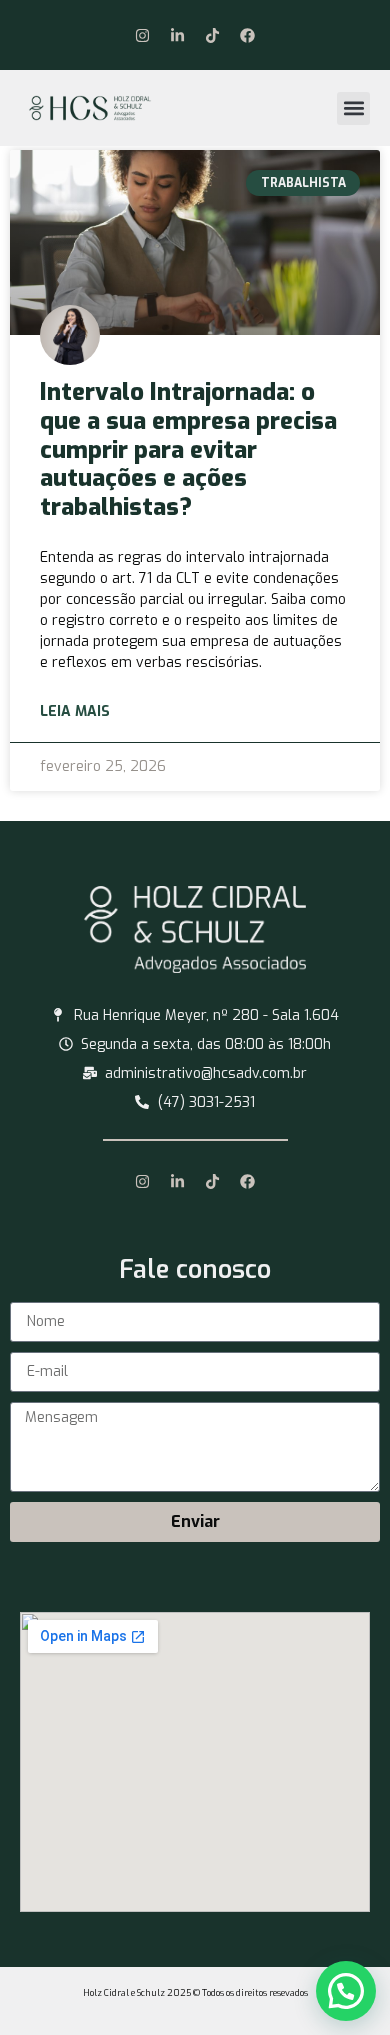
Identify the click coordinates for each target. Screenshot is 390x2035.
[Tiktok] (213, 35)
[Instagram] (143, 35)
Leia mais (75, 711)
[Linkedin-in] (178, 35)
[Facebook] (248, 35)
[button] (353, 108)
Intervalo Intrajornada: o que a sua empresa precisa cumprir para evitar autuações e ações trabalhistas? (188, 449)
